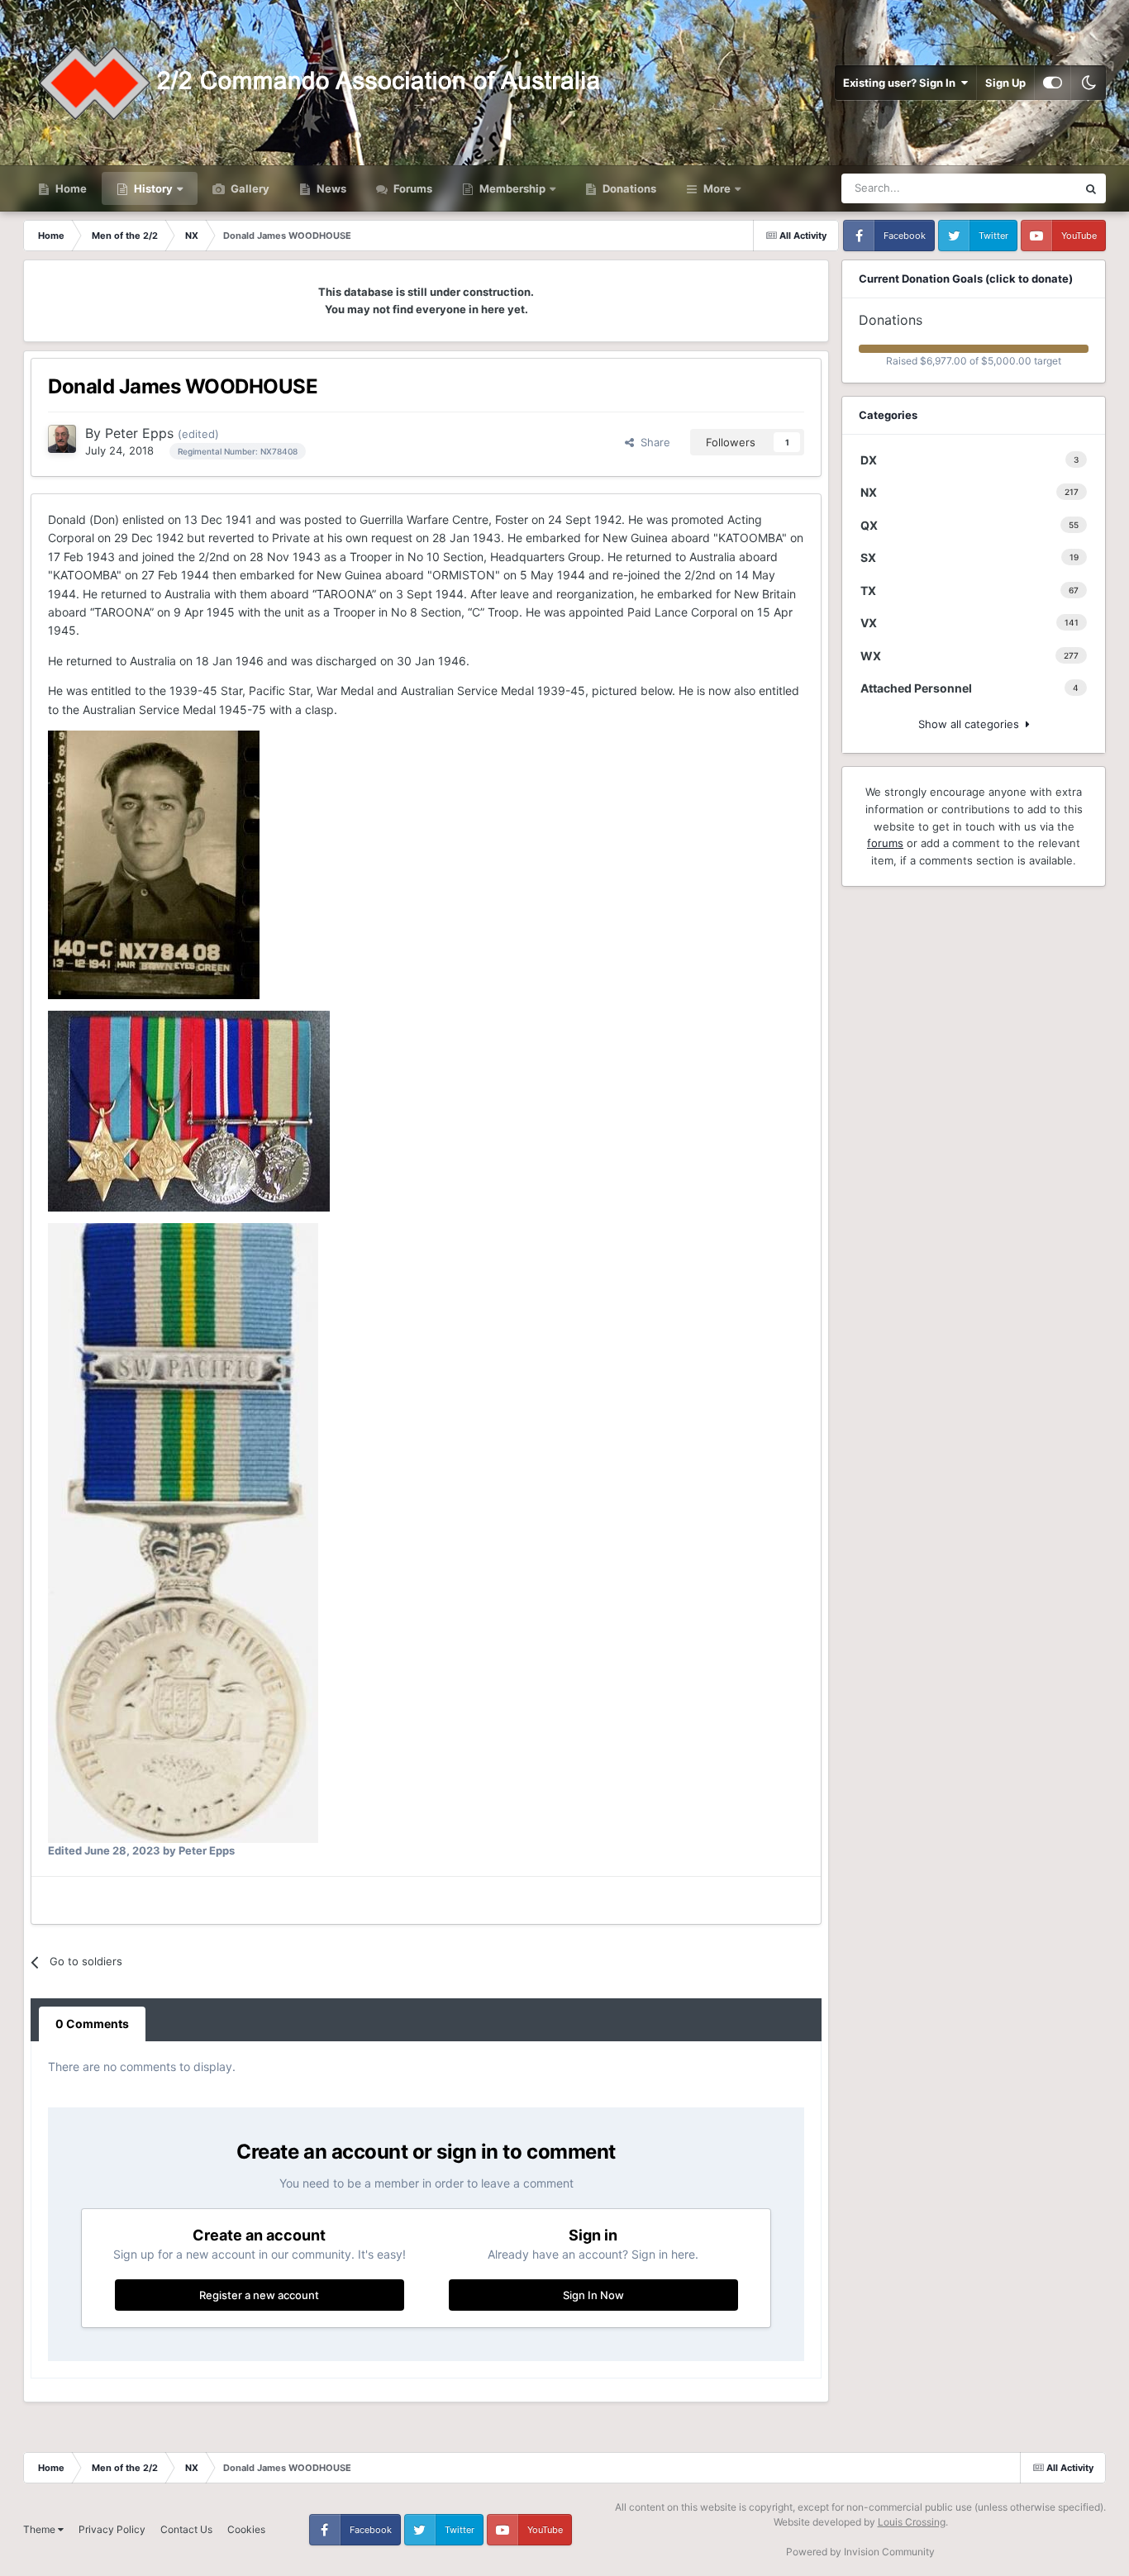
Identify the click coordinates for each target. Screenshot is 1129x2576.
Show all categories (972, 724)
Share (652, 442)
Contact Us (186, 2529)
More (717, 188)
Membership (512, 188)
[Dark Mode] (1089, 83)
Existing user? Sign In (902, 83)
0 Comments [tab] (92, 2024)
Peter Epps (139, 433)
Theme (40, 2529)
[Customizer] (1053, 83)
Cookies (246, 2529)
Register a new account (259, 2295)
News (330, 188)
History (153, 188)
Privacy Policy (112, 2529)
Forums (412, 188)
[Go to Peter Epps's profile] (62, 439)
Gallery (249, 188)
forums (885, 843)
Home (70, 188)
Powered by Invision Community (860, 2552)
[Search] (1091, 188)
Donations (628, 188)
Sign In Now (593, 2295)
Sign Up (1005, 83)
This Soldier (1027, 188)
